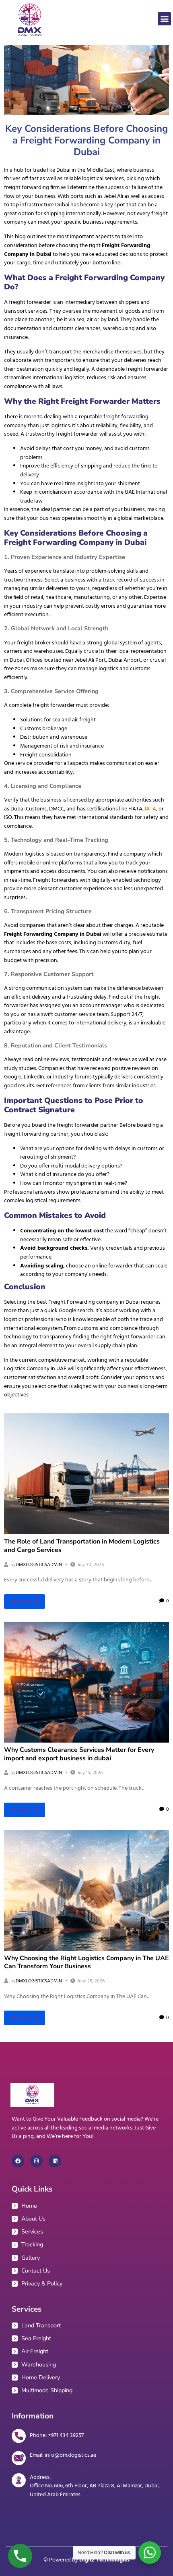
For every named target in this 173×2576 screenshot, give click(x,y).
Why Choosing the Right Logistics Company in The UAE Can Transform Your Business (86, 1962)
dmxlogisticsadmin (39, 1565)
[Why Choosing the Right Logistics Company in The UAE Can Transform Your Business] (86, 1890)
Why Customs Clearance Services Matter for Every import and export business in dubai (79, 1754)
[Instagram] (36, 2161)
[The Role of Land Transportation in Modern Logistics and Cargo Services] (86, 1474)
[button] (164, 19)
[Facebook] (18, 2161)
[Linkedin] (55, 2161)
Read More (21, 1602)
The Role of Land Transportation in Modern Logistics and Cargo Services (82, 1546)
